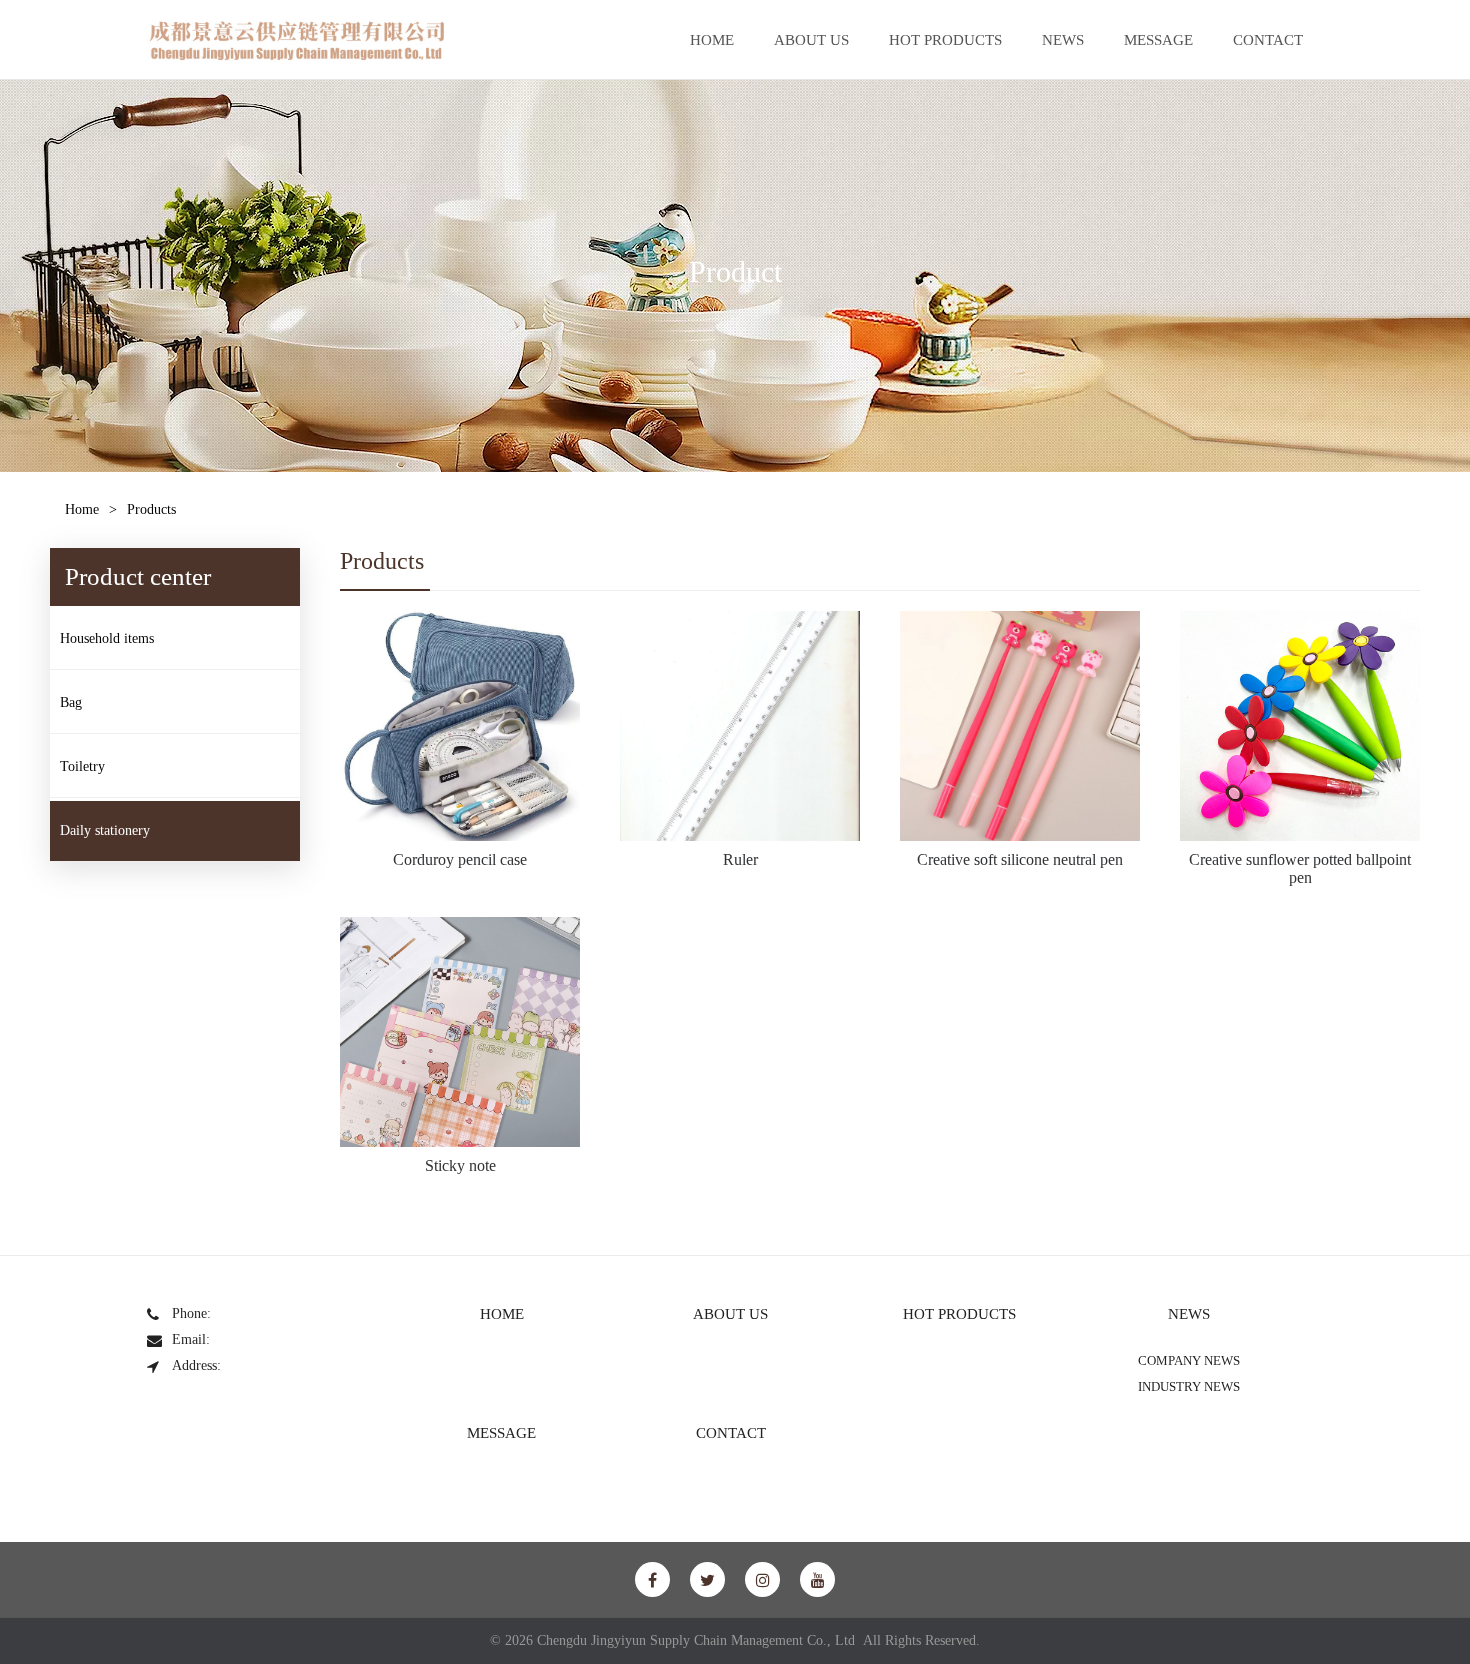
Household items (107, 638)
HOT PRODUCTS (945, 40)
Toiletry (82, 766)
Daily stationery (105, 830)
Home (82, 509)
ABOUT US (811, 40)
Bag (71, 702)
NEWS (1063, 40)
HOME (712, 40)
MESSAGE (1158, 40)
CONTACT (1268, 40)
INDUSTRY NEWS (1189, 1386)
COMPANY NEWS (1189, 1360)
